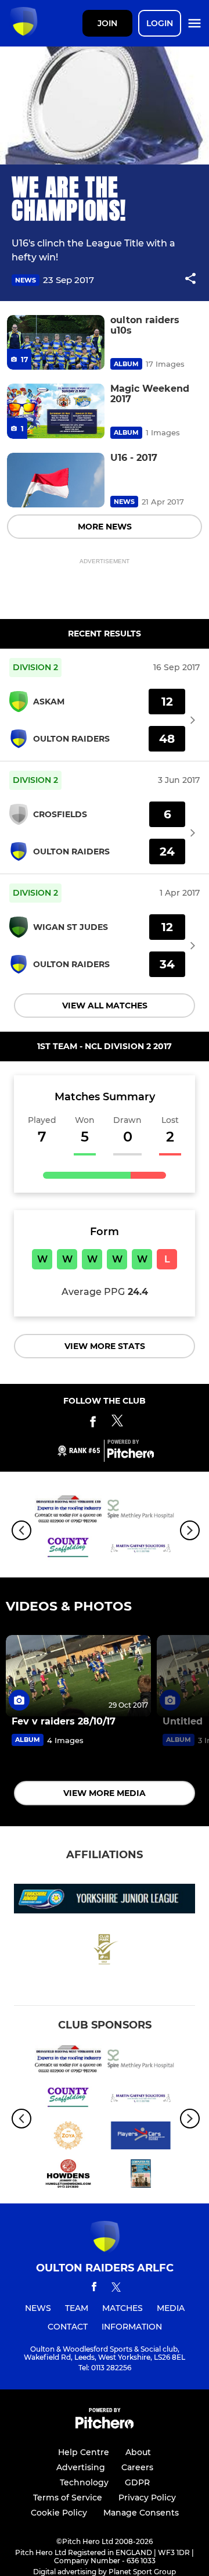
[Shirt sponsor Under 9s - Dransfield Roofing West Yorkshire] (68, 1511)
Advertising (81, 2467)
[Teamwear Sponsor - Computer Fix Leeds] (141, 2176)
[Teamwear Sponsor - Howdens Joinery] (68, 2176)
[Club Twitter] (117, 1424)
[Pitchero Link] (131, 1455)
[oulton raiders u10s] (56, 343)
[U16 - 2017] (56, 480)
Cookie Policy (59, 2513)
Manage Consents (141, 2513)
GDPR (137, 2482)
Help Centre (84, 2452)
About (138, 2452)
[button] (190, 280)
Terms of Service (68, 2498)
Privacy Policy (147, 2498)
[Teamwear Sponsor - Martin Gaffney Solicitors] (141, 1550)
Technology (84, 2482)
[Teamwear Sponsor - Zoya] (68, 2138)
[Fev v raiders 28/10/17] (78, 1676)
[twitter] (116, 2289)
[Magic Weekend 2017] (56, 411)
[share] (190, 280)
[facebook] (94, 2289)
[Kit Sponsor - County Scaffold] (68, 1550)
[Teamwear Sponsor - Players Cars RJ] (141, 2138)
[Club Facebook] (93, 1424)
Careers (137, 2467)
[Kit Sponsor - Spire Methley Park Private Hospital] (141, 1511)
